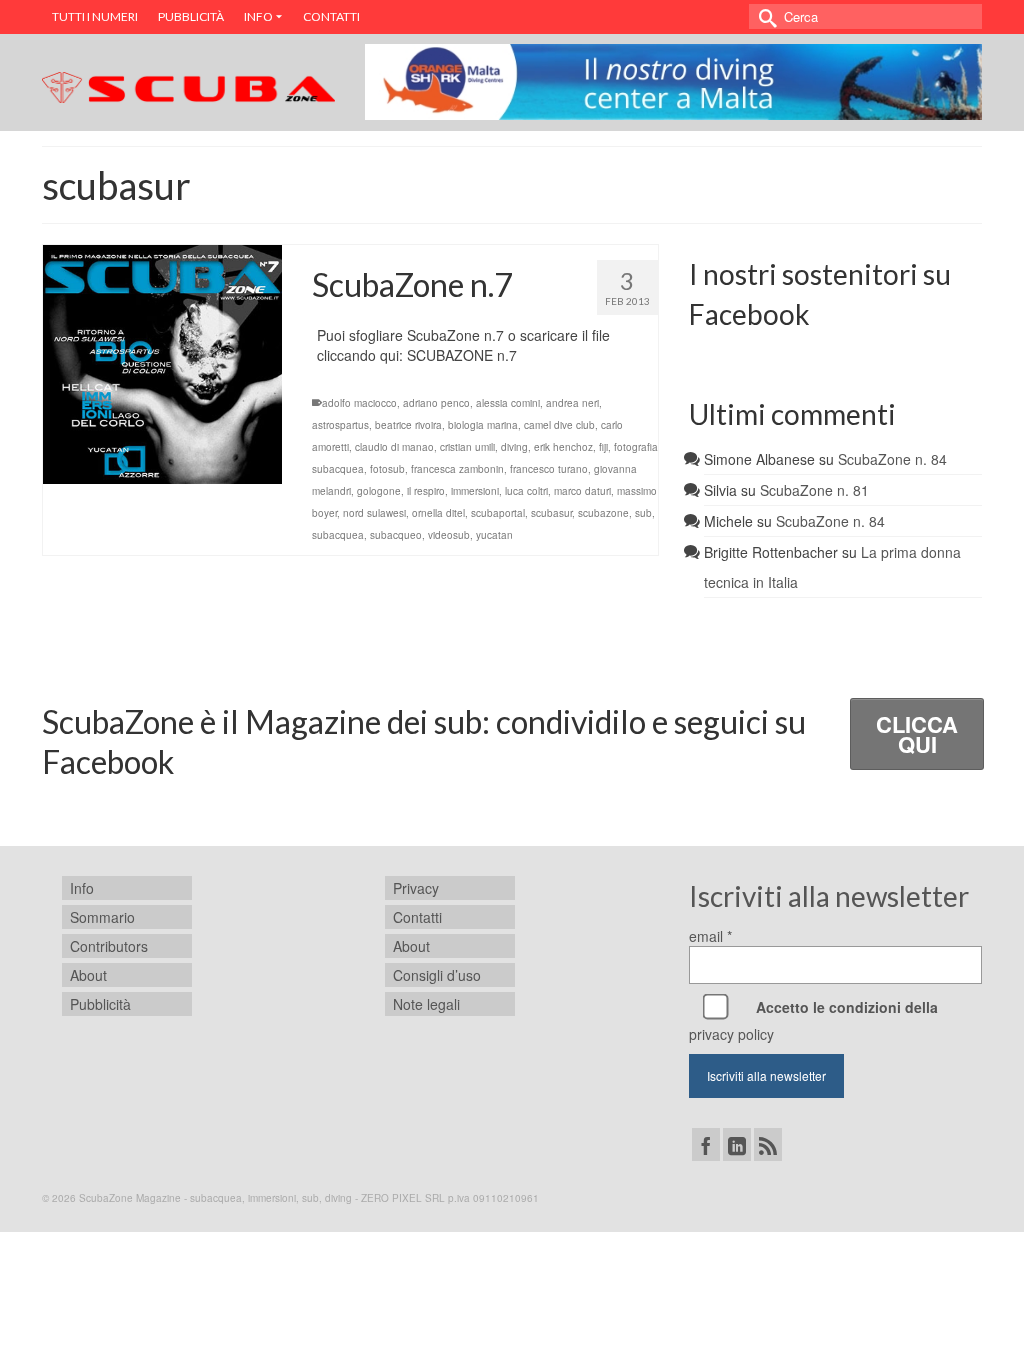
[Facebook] (706, 1144)
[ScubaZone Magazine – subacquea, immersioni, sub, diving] (188, 84)
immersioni (475, 491)
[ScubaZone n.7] (162, 364)
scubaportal (498, 513)
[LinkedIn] (737, 1144)
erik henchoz (563, 447)
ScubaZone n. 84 (892, 459)
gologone (379, 491)
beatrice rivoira (408, 425)
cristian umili (467, 447)
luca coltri (526, 491)
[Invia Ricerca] (764, 16)
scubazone (603, 513)
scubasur (551, 513)
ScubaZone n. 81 (814, 490)
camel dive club (559, 425)
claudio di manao (394, 447)
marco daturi (582, 491)
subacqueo (396, 535)
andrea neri (572, 403)
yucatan (494, 535)
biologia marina (483, 425)
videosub (449, 535)
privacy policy (731, 1034)
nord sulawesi (374, 513)
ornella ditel (438, 513)
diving (514, 447)
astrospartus (340, 425)
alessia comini (508, 403)
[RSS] (768, 1144)
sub (643, 513)
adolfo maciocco (359, 403)
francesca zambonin (457, 469)
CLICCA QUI (917, 734)
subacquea (338, 535)
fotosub (387, 469)
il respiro (426, 491)
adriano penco (436, 403)
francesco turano (549, 469)
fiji (603, 447)
